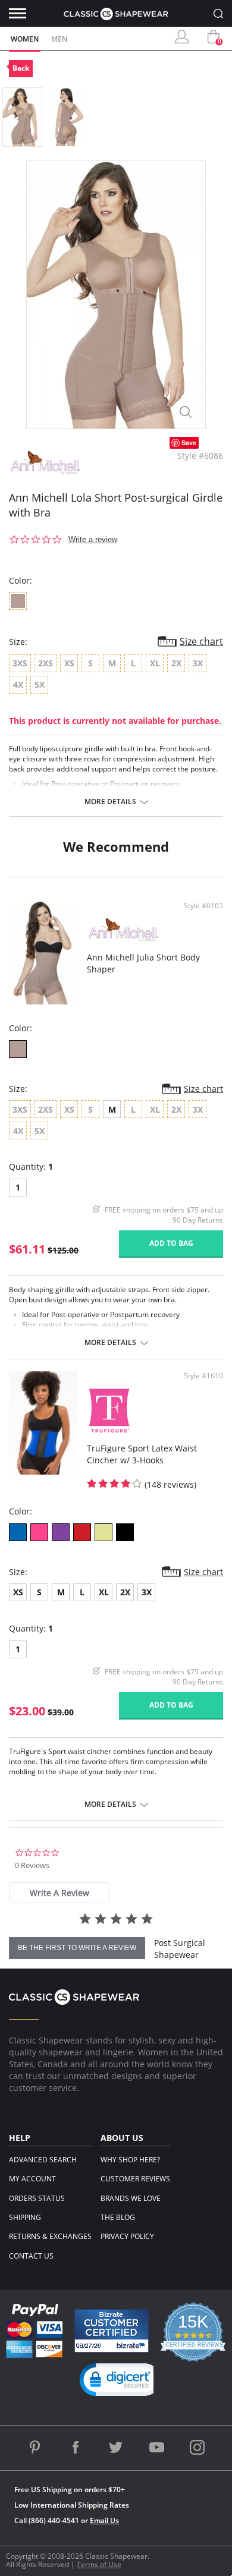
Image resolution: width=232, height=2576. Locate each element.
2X (125, 1592)
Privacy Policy (127, 2236)
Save (189, 443)
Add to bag (171, 1243)
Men (59, 39)
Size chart (201, 641)
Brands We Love (131, 2198)
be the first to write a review (77, 1948)
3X (147, 1592)
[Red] (82, 1532)
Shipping (25, 2217)
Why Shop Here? (130, 2160)
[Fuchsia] (39, 1532)
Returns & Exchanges (50, 2236)
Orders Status (37, 2198)
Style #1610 (203, 1376)
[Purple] (61, 1532)
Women (25, 39)
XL (104, 1592)
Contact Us (31, 2256)
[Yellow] (104, 1532)
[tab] (59, 1893)
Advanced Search (43, 2160)
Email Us (104, 2520)
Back (21, 68)
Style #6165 (203, 906)
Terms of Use (99, 2564)
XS (18, 1592)
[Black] (125, 1532)
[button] (121, 2382)
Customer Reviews (135, 2179)
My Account (32, 2179)
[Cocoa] (18, 1049)
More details (110, 802)
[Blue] (18, 1532)
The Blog (118, 2217)
